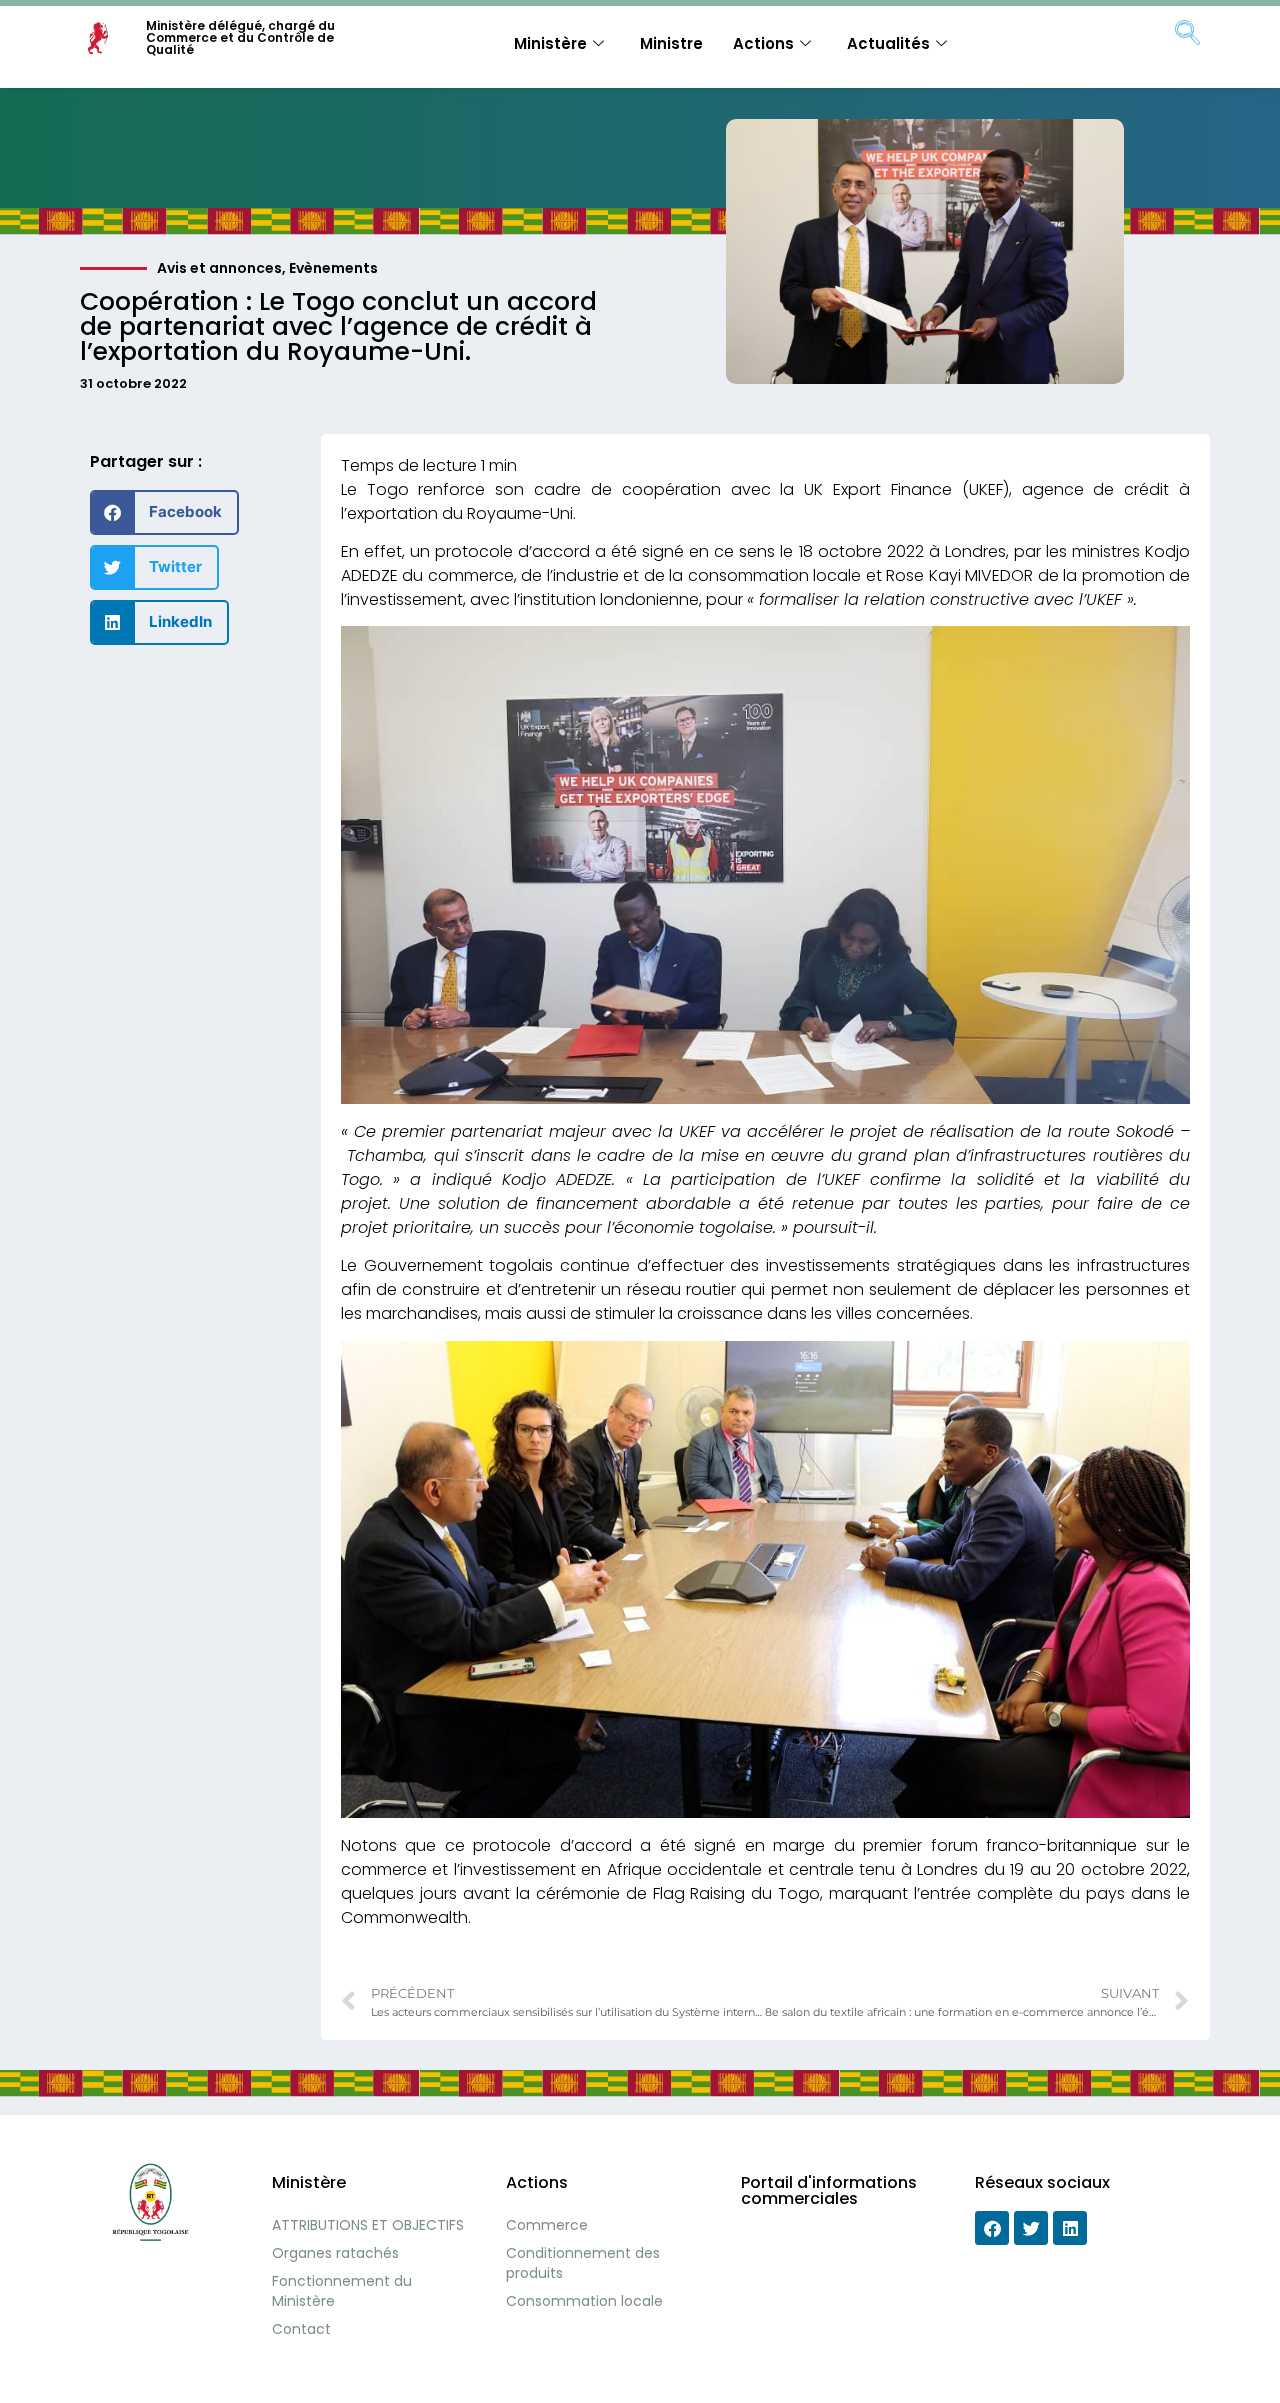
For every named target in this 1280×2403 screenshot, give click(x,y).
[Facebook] (992, 2228)
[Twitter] (1031, 2228)
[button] (164, 512)
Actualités (888, 43)
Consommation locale (584, 2301)
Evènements (333, 268)
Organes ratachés (335, 2253)
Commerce (547, 2225)
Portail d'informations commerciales (829, 2190)
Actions (763, 43)
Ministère (550, 43)
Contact (301, 2329)
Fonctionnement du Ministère (342, 2291)
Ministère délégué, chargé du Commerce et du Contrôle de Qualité (240, 37)
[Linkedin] (1070, 2228)
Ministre (671, 43)
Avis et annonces (219, 268)
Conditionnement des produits (583, 2263)
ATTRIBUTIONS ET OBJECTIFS (368, 2225)
